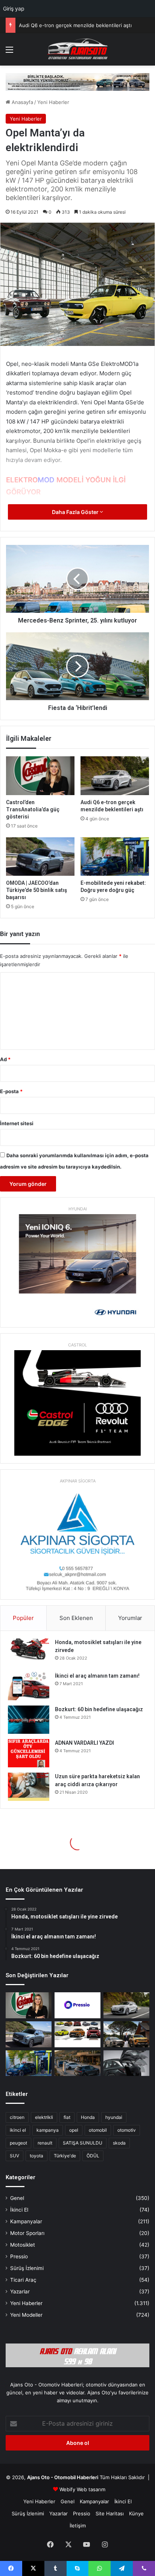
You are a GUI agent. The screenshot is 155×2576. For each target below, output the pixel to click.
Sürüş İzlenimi (27, 2268)
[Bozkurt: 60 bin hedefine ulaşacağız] (29, 1720)
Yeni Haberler (53, 102)
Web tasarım (91, 2489)
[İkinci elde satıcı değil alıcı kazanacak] (77, 2034)
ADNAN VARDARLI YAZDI (84, 1743)
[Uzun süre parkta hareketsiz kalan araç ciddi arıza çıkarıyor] (29, 1787)
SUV (14, 2156)
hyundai (114, 2117)
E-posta (11, 1091)
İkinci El (19, 2210)
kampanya (48, 2130)
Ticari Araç (23, 2280)
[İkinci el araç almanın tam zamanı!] (29, 1686)
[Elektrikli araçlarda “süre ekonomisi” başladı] (77, 2063)
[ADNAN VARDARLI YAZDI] (29, 1753)
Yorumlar (130, 1618)
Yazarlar (20, 2291)
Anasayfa (22, 102)
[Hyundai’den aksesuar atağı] (126, 2063)
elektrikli (44, 2117)
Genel (17, 2198)
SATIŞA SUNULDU (83, 2143)
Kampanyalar (26, 2221)
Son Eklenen (76, 1618)
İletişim (78, 2526)
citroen (17, 2117)
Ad (5, 1059)
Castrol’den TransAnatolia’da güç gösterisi (33, 809)
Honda (88, 2117)
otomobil (98, 2130)
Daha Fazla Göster (76, 512)
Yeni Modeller (26, 2315)
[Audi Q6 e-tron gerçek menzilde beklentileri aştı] (115, 776)
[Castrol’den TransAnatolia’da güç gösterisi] (40, 776)
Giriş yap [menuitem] (14, 8)
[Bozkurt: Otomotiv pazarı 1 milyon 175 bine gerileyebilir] (126, 2034)
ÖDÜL (93, 2156)
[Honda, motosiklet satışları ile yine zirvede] (29, 1653)
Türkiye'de (65, 2156)
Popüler (23, 1618)
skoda (119, 2143)
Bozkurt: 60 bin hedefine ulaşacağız (99, 1709)
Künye (136, 2513)
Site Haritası (110, 2513)
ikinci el (18, 2130)
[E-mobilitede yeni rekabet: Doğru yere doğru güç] (115, 857)
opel (74, 2130)
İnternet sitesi (17, 1123)
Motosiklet (23, 2245)
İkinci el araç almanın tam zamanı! (97, 1676)
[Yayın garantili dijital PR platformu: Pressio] (77, 2005)
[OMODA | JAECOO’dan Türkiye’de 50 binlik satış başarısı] (40, 857)
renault (45, 2143)
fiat (67, 2117)
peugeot (18, 2143)
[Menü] (9, 52)
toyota (36, 2156)
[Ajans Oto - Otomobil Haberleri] (77, 49)
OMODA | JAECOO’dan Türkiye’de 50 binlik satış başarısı (84, 25)
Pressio (19, 2256)
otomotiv (127, 2130)
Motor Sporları (27, 2233)
